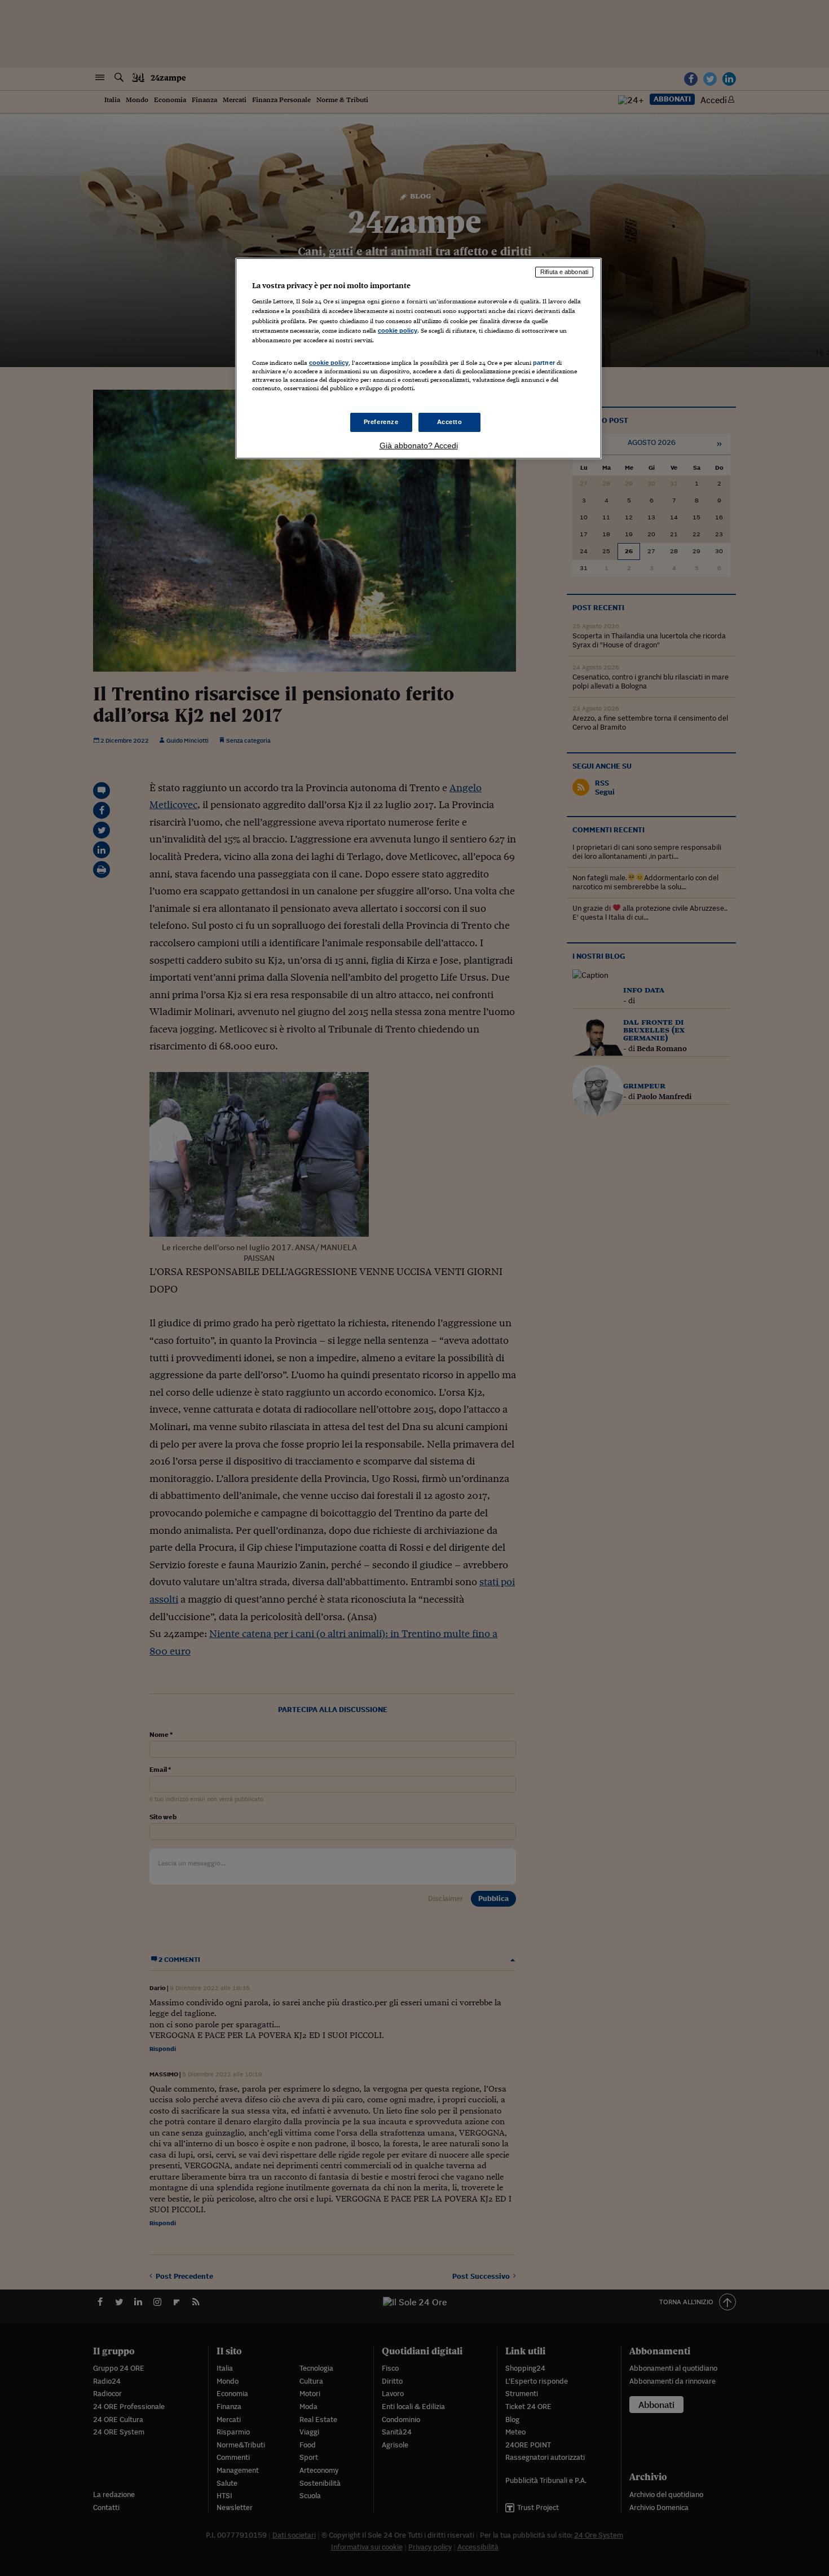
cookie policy (398, 330)
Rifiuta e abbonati (564, 272)
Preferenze (381, 422)
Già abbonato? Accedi (419, 445)
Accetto (450, 422)
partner (544, 363)
